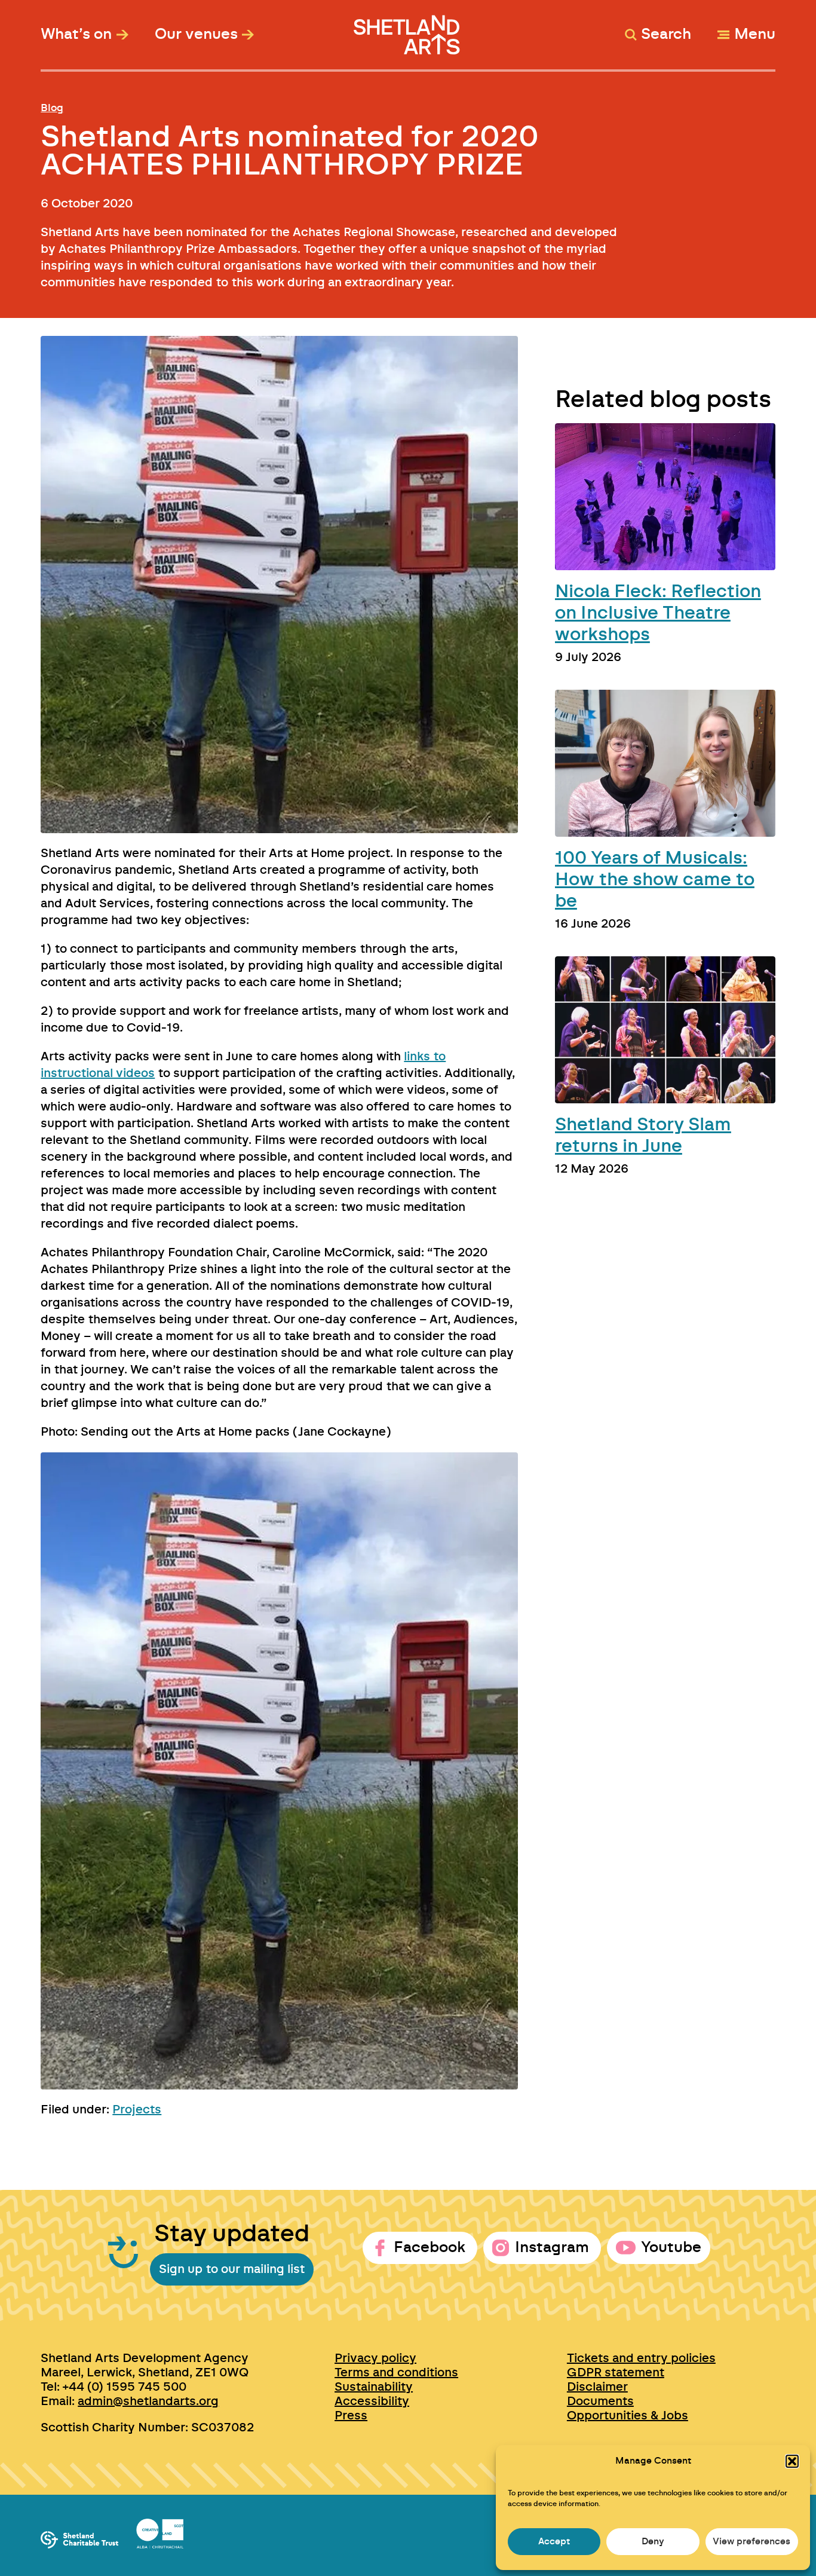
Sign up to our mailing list (232, 2269)
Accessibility (372, 2401)
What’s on (76, 35)
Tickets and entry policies (641, 2358)
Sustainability (374, 2387)
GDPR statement (616, 2373)
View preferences (751, 2542)
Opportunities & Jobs (628, 2416)
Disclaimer (597, 2387)
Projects (137, 2110)
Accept (554, 2542)
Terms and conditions (396, 2373)
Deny (653, 2542)
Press (351, 2416)
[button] (792, 2461)
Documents (600, 2401)
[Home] (408, 29)
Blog (52, 108)
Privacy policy (375, 2358)
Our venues (196, 35)
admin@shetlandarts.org (148, 2401)
